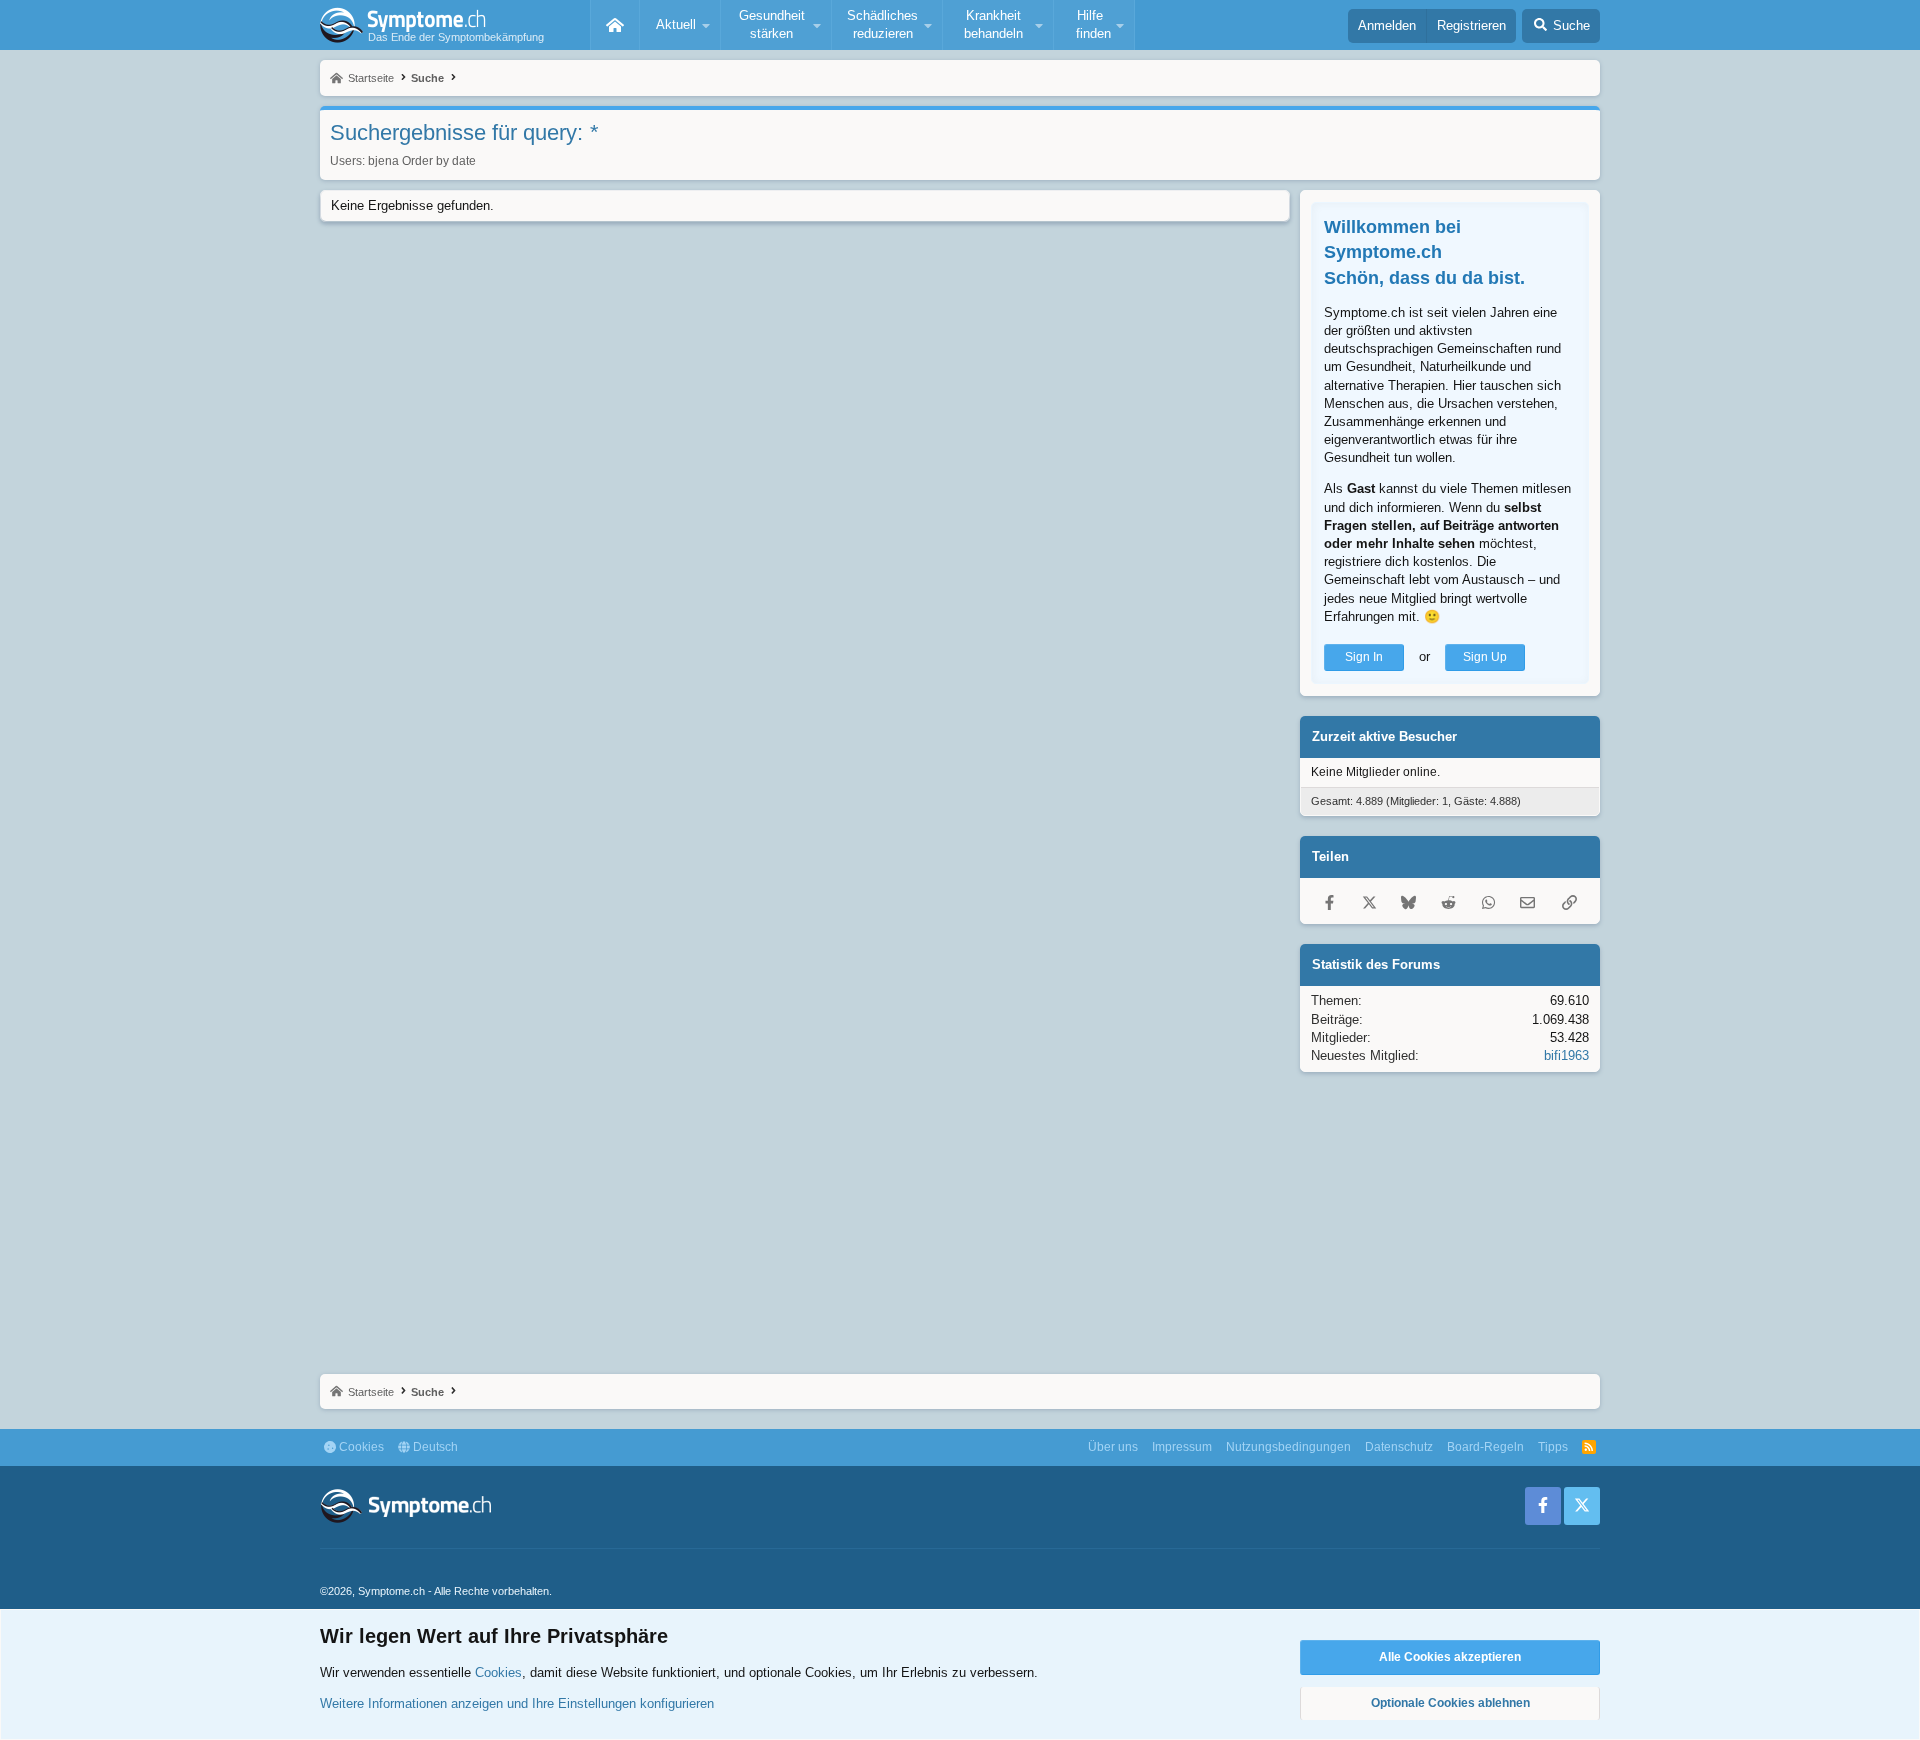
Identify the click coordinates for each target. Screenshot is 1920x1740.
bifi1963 (1566, 1055)
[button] (680, 25)
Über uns (1113, 1447)
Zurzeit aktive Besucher (1384, 736)
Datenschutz (1399, 1447)
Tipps (1553, 1447)
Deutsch (434, 1447)
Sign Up (1485, 657)
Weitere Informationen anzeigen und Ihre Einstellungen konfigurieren (517, 1703)
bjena (383, 161)
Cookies (360, 1447)
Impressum (1182, 1447)
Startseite (615, 25)
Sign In (1364, 657)
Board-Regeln (1485, 1447)
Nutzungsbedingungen (1288, 1447)
